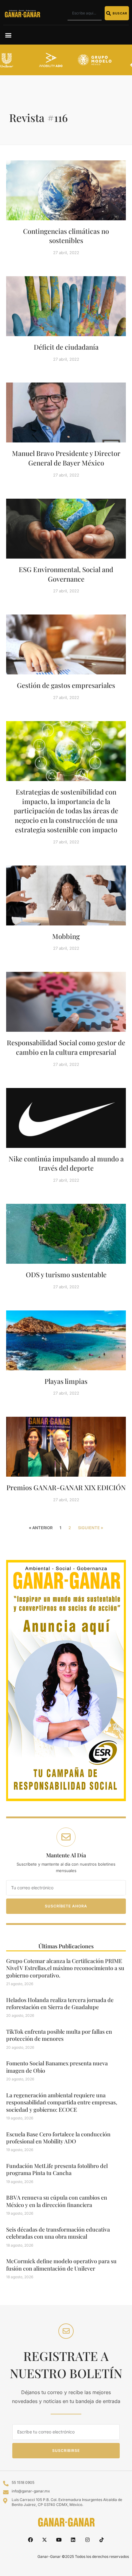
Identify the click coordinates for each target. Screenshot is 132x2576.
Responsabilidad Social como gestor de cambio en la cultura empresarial (66, 1047)
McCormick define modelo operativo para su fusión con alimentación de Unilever (61, 2265)
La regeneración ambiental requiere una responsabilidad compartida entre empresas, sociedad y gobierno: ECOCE (62, 2102)
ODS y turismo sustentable (66, 1274)
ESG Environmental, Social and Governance (66, 574)
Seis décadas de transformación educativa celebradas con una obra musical (58, 2233)
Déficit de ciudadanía (66, 347)
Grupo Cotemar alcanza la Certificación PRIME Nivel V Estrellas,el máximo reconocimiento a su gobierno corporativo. (65, 1968)
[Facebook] (30, 2539)
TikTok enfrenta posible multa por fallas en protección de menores (59, 2035)
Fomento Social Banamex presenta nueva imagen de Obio (57, 2067)
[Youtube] (59, 2539)
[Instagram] (87, 2539)
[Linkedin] (73, 2539)
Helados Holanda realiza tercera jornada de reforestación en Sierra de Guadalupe (60, 2003)
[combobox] (85, 13)
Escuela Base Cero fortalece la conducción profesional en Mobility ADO (58, 2138)
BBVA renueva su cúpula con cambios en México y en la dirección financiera (57, 2201)
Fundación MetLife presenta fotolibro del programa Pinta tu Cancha (57, 2169)
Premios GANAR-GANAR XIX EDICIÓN (66, 1487)
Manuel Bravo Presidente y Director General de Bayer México (66, 458)
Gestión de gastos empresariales (66, 685)
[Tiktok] (102, 2539)
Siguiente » (91, 1528)
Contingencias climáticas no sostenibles (66, 236)
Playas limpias (66, 1381)
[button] (8, 35)
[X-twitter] (45, 2539)
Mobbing (66, 936)
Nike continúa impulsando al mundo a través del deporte (66, 1163)
